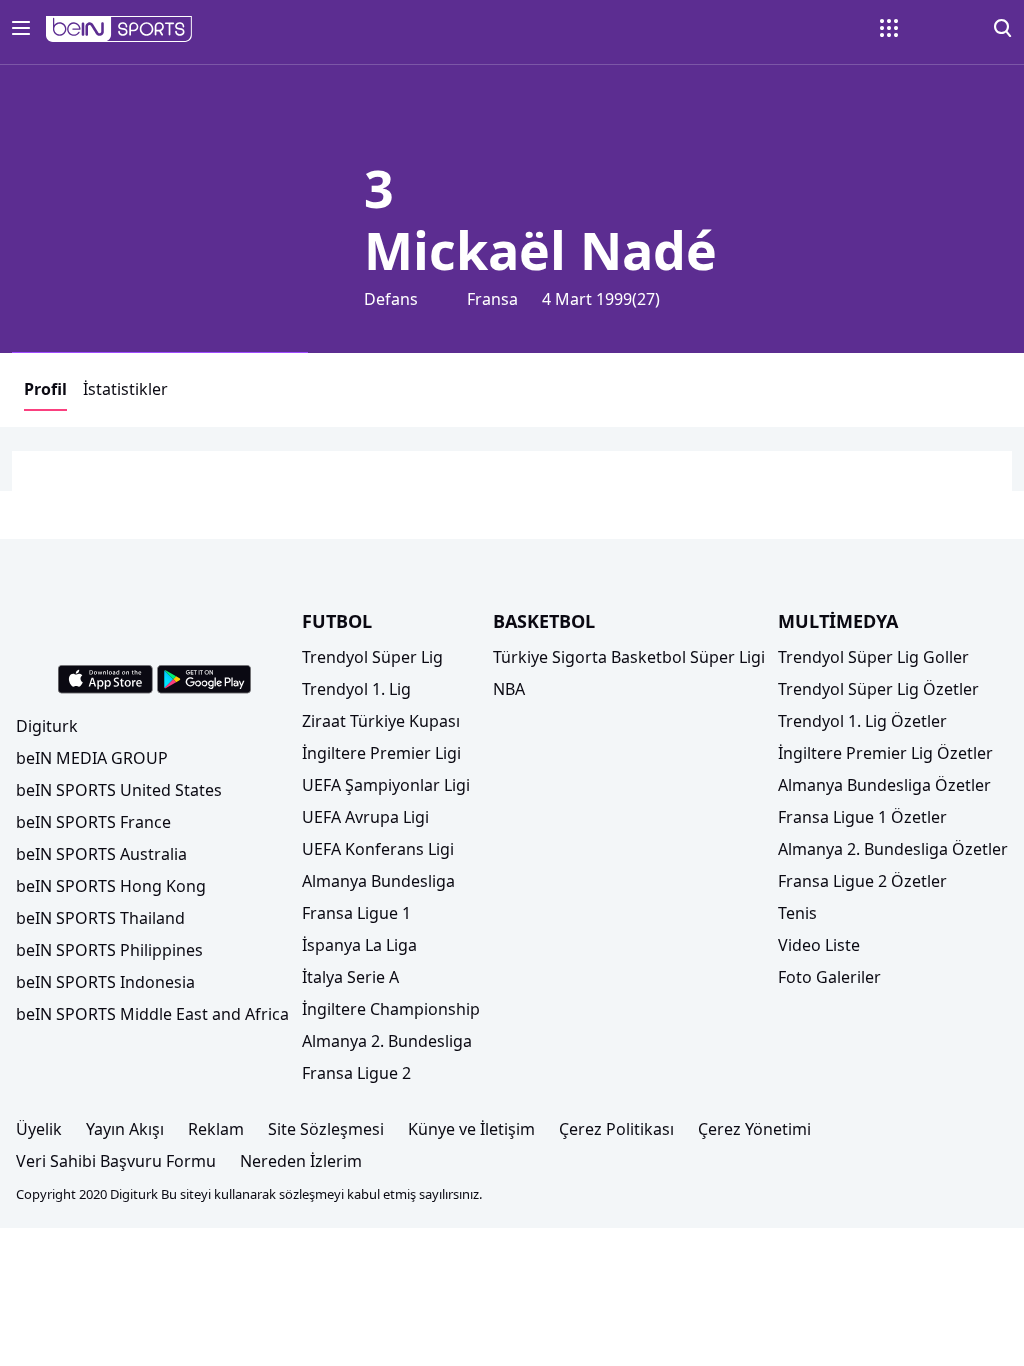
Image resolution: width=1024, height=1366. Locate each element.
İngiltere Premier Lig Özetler (885, 753)
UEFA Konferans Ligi (378, 849)
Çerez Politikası (616, 1129)
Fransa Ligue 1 (356, 913)
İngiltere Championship (391, 1009)
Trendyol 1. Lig (356, 689)
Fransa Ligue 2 (356, 1073)
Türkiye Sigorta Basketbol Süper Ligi (629, 657)
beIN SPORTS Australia (101, 854)
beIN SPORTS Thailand (100, 918)
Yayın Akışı (125, 1129)
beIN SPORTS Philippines (109, 950)
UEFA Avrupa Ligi (365, 817)
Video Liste (819, 945)
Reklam (216, 1129)
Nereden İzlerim (301, 1161)
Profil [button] (45, 389)
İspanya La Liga (359, 945)
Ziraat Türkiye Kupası (381, 721)
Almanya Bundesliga (378, 881)
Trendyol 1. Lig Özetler (862, 721)
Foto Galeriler (829, 977)
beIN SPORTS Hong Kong (111, 886)
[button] (119, 29)
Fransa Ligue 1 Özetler (862, 817)
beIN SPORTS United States (119, 790)
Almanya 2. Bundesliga (387, 1041)
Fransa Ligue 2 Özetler (862, 881)
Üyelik (39, 1129)
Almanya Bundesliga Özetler (884, 785)
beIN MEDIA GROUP (92, 758)
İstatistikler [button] (125, 389)
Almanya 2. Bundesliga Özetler (893, 849)
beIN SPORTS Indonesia (105, 982)
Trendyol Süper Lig (372, 657)
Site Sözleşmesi (326, 1129)
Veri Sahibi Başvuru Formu (116, 1161)
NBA (509, 689)
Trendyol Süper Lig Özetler (878, 689)
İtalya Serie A (350, 977)
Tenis (797, 913)
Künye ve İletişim (471, 1129)
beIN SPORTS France (93, 822)
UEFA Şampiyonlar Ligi (386, 785)
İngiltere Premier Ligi (381, 753)
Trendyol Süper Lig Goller (873, 657)
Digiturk (47, 726)
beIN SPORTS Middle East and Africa (152, 1014)
